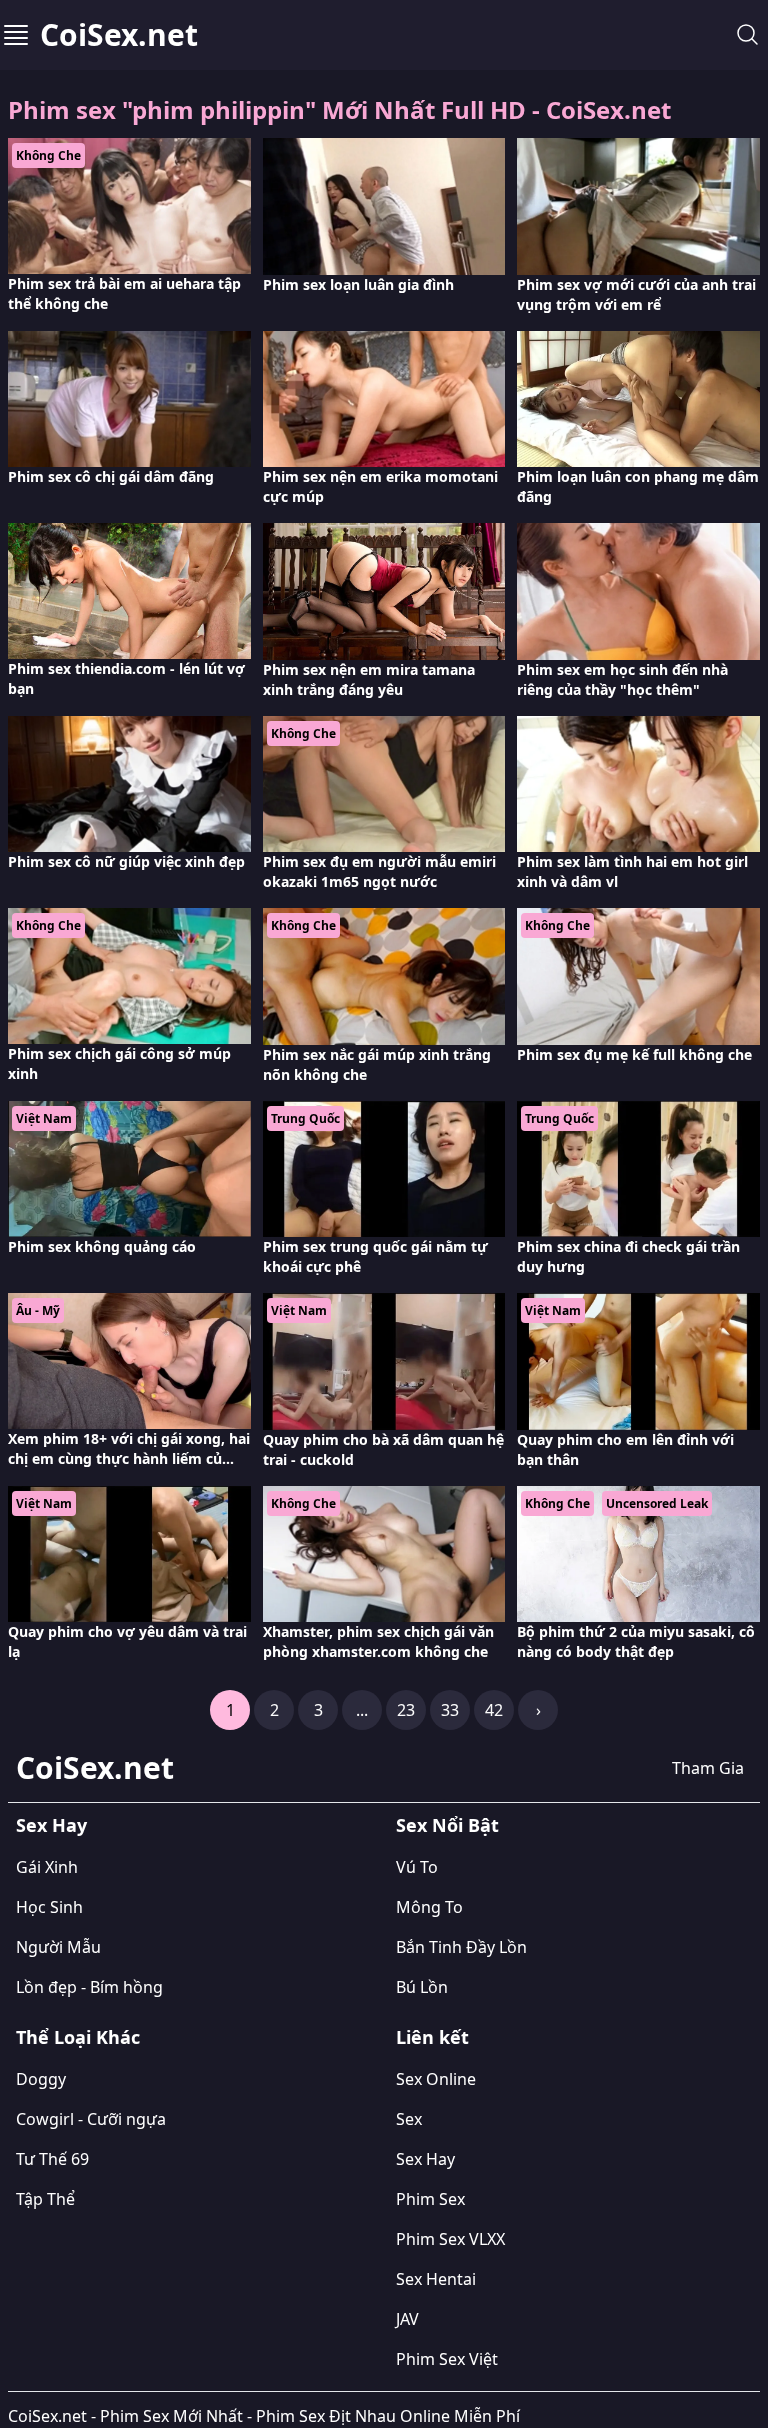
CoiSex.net (119, 35)
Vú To (417, 1867)
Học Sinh (49, 1907)
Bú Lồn (422, 1987)
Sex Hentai (436, 2279)
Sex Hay (51, 1825)
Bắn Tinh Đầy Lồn (461, 1947)
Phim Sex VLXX (450, 2239)
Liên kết (432, 2037)
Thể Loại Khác (78, 2037)
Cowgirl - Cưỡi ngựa (91, 2119)
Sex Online (436, 2079)
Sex (409, 2119)
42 (494, 1710)
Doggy (41, 2079)
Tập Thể (45, 2199)
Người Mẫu (58, 1947)
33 (450, 1710)
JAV (407, 2319)
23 (406, 1710)
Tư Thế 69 (52, 2159)
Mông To (429, 1907)
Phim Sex (430, 2199)
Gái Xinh (47, 1867)
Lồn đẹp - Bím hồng (89, 1987)
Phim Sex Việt (447, 2359)
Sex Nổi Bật (447, 1825)
